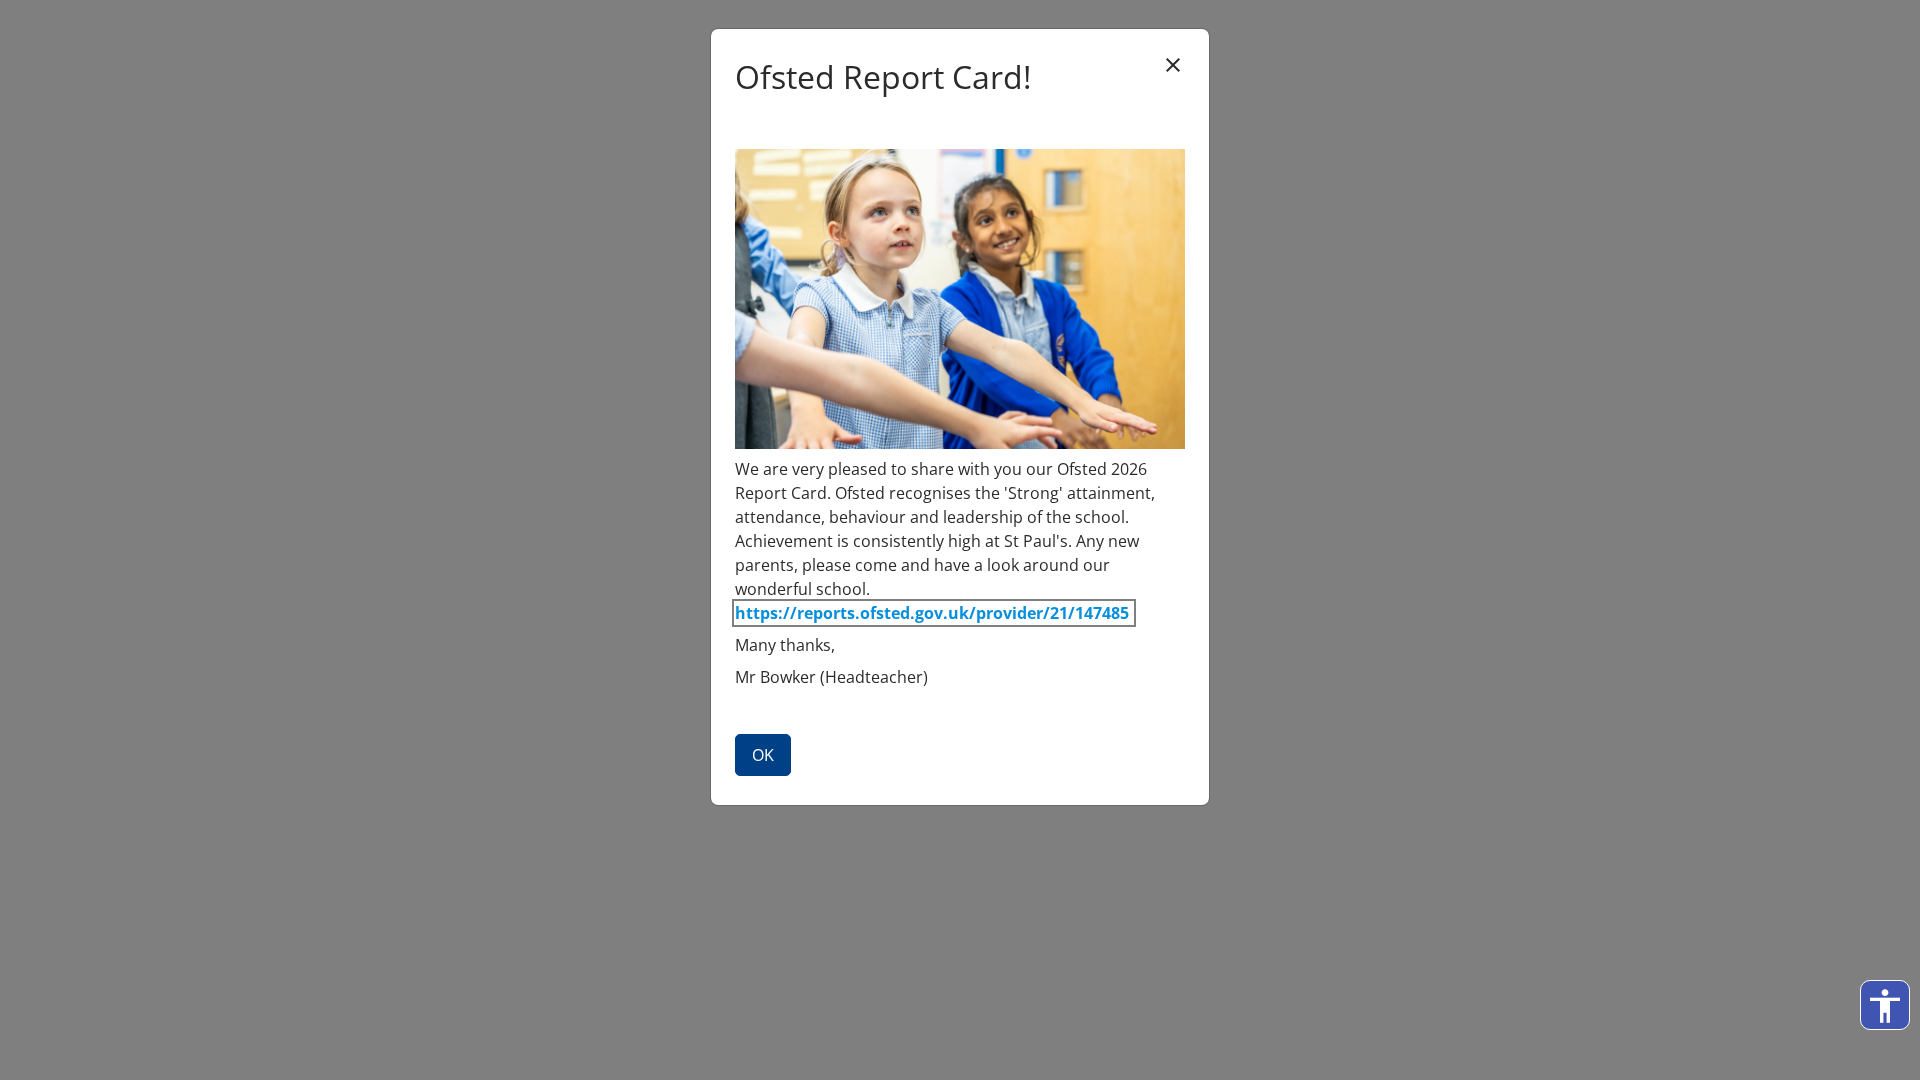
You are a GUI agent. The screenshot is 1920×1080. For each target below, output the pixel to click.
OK (763, 755)
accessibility (1885, 1006)
